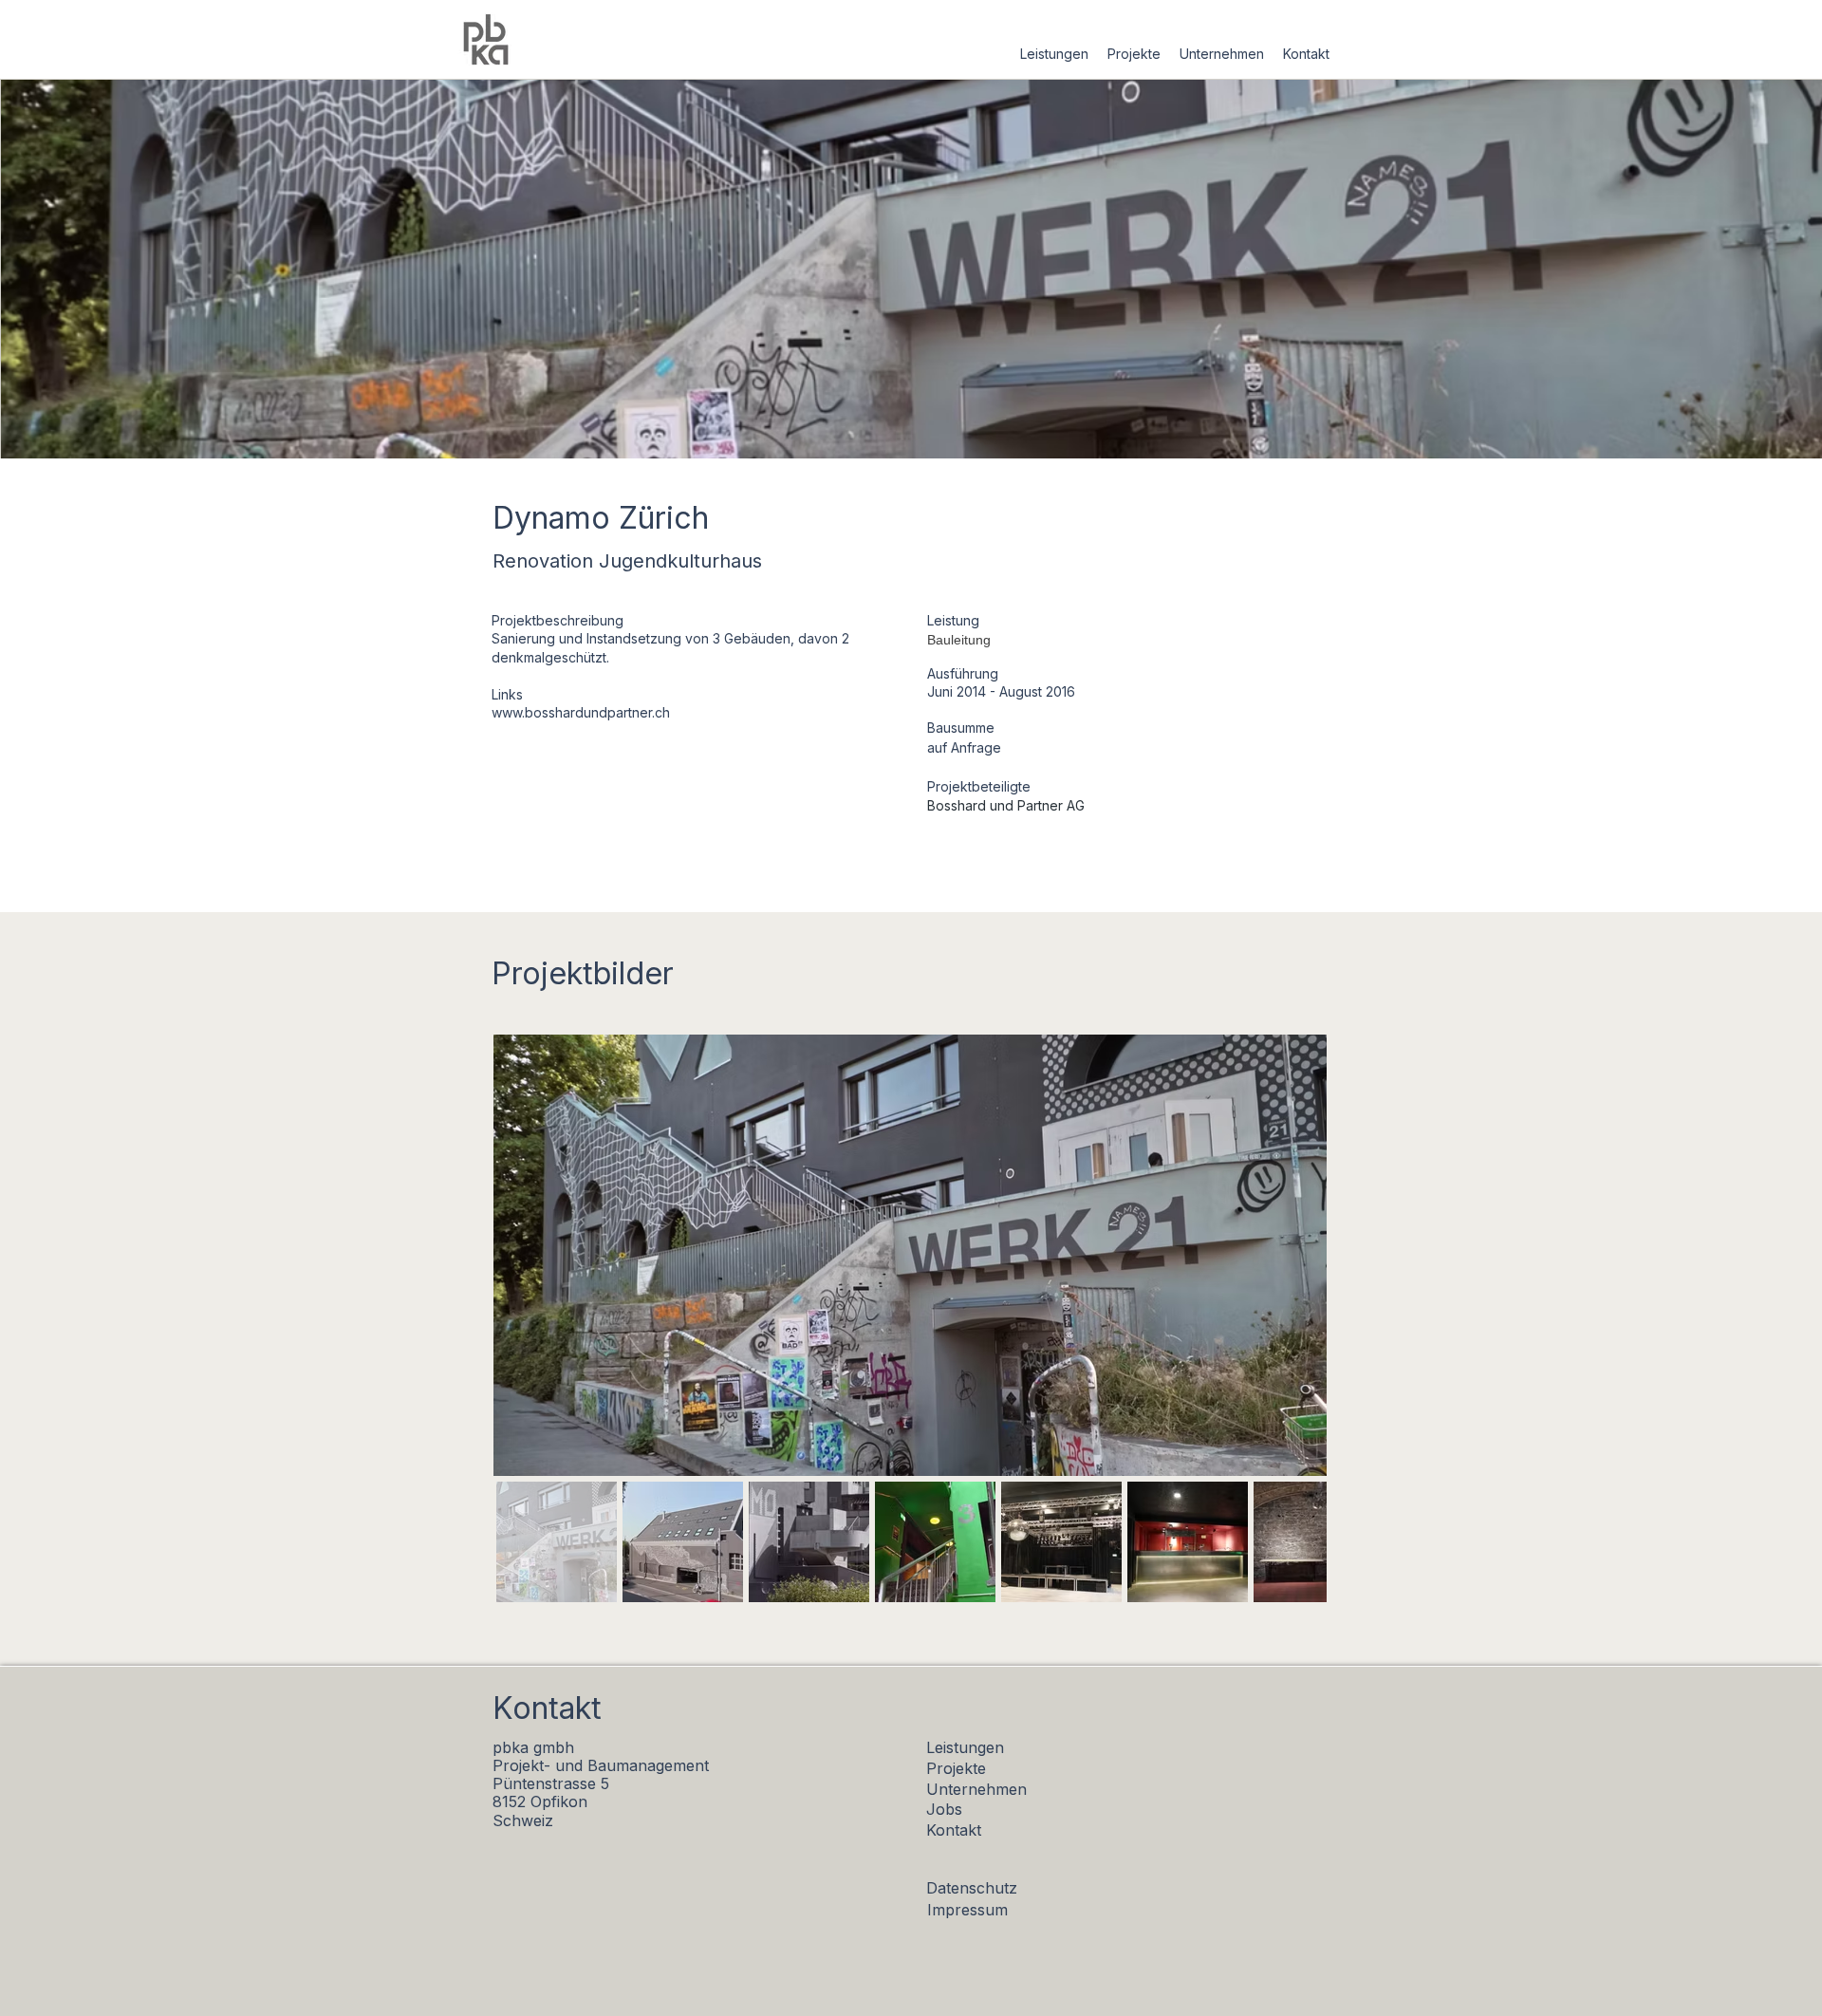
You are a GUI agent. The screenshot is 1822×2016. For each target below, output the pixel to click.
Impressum (967, 1910)
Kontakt (954, 1830)
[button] (1054, 54)
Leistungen (965, 1747)
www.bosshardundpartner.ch (581, 712)
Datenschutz (972, 1888)
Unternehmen (976, 1789)
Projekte (956, 1768)
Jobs (944, 1809)
